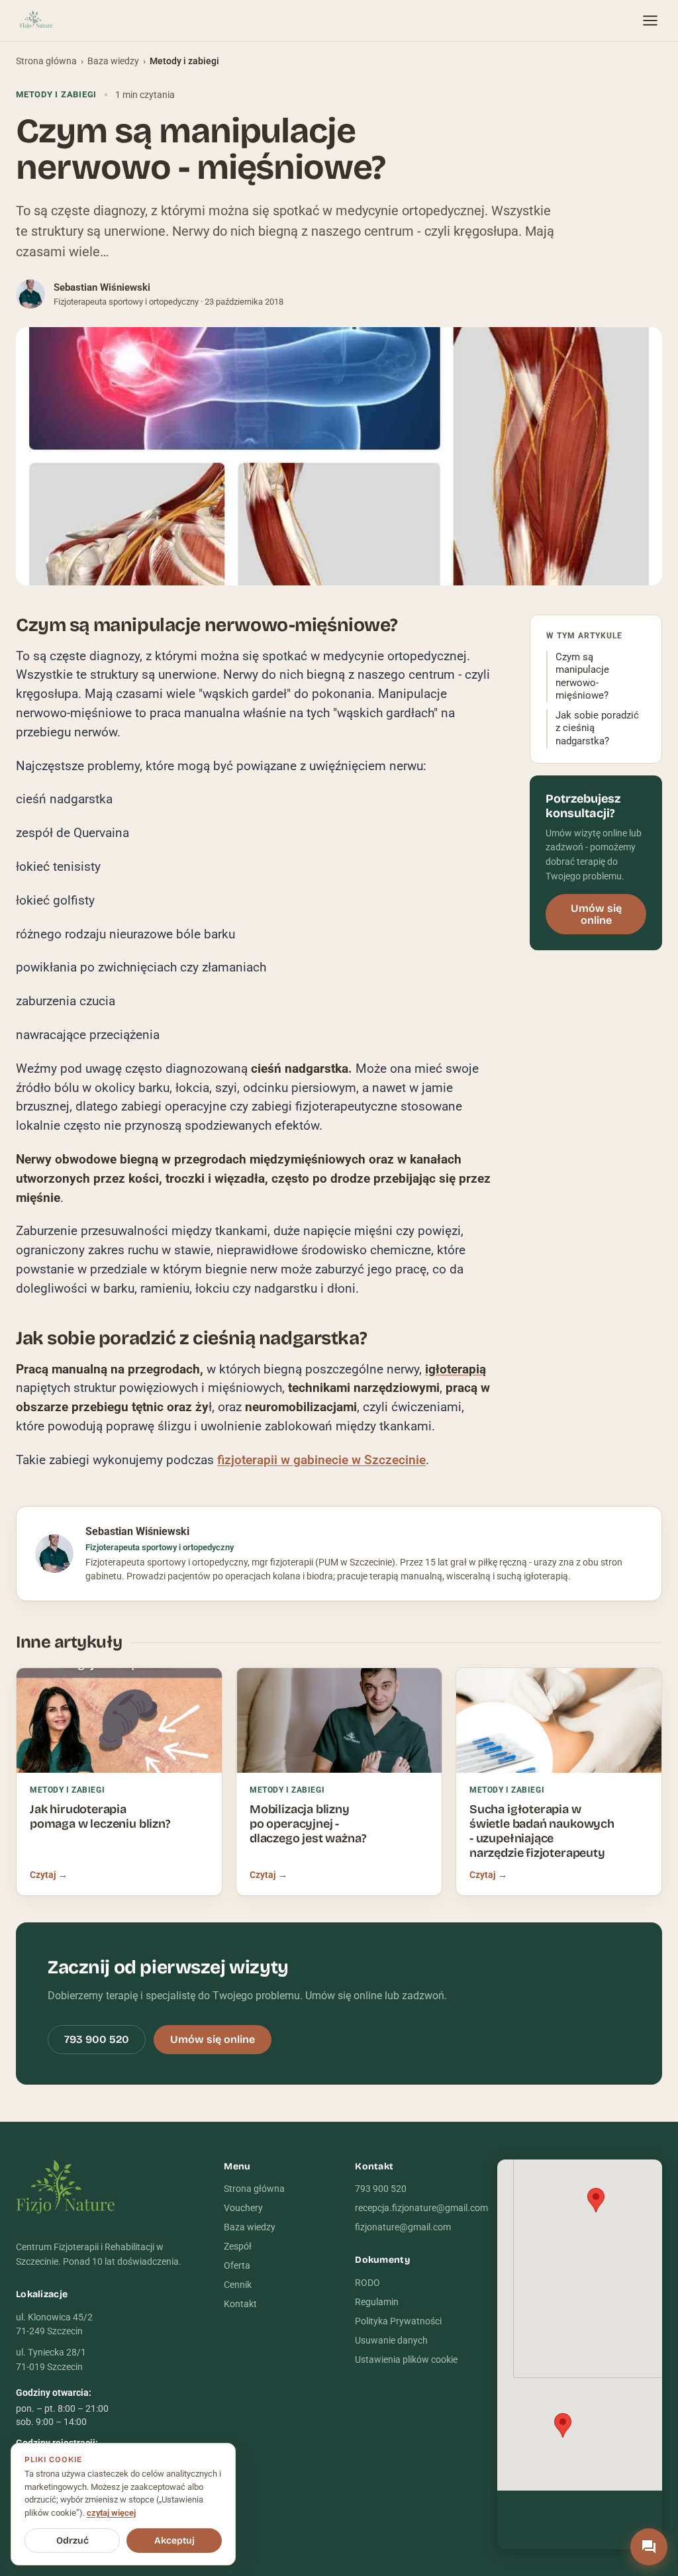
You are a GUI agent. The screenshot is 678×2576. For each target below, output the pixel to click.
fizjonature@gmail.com (403, 2227)
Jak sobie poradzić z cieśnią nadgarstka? (597, 728)
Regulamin (377, 2302)
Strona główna (46, 61)
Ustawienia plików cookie (406, 2359)
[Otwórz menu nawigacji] (650, 21)
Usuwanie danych (391, 2340)
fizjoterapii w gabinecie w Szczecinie (321, 1460)
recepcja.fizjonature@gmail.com (421, 2208)
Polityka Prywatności (398, 2321)
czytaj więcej (111, 2513)
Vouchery (243, 2208)
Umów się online (596, 914)
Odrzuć (73, 2541)
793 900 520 (97, 2039)
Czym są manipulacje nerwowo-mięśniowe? (582, 677)
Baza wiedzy (113, 61)
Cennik (238, 2285)
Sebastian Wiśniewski (102, 287)
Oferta (237, 2265)
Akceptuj (174, 2541)
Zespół (238, 2246)
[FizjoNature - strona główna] (36, 21)
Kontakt (240, 2304)
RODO (367, 2283)
